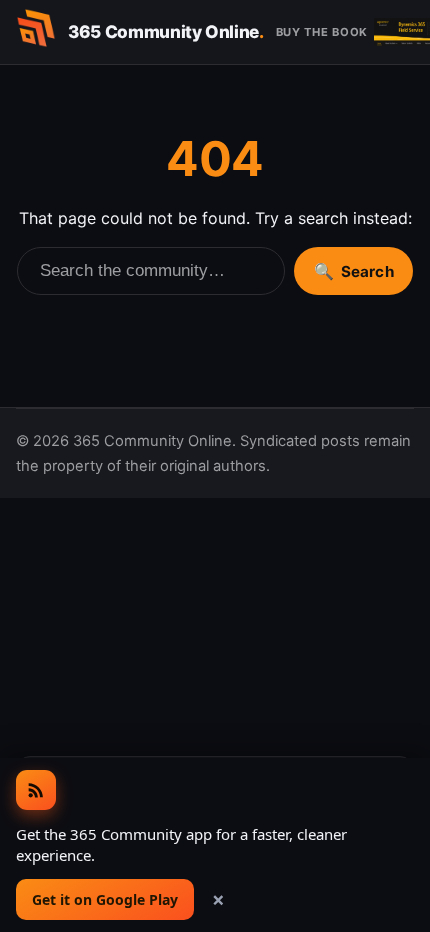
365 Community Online (166, 31)
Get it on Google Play (105, 899)
